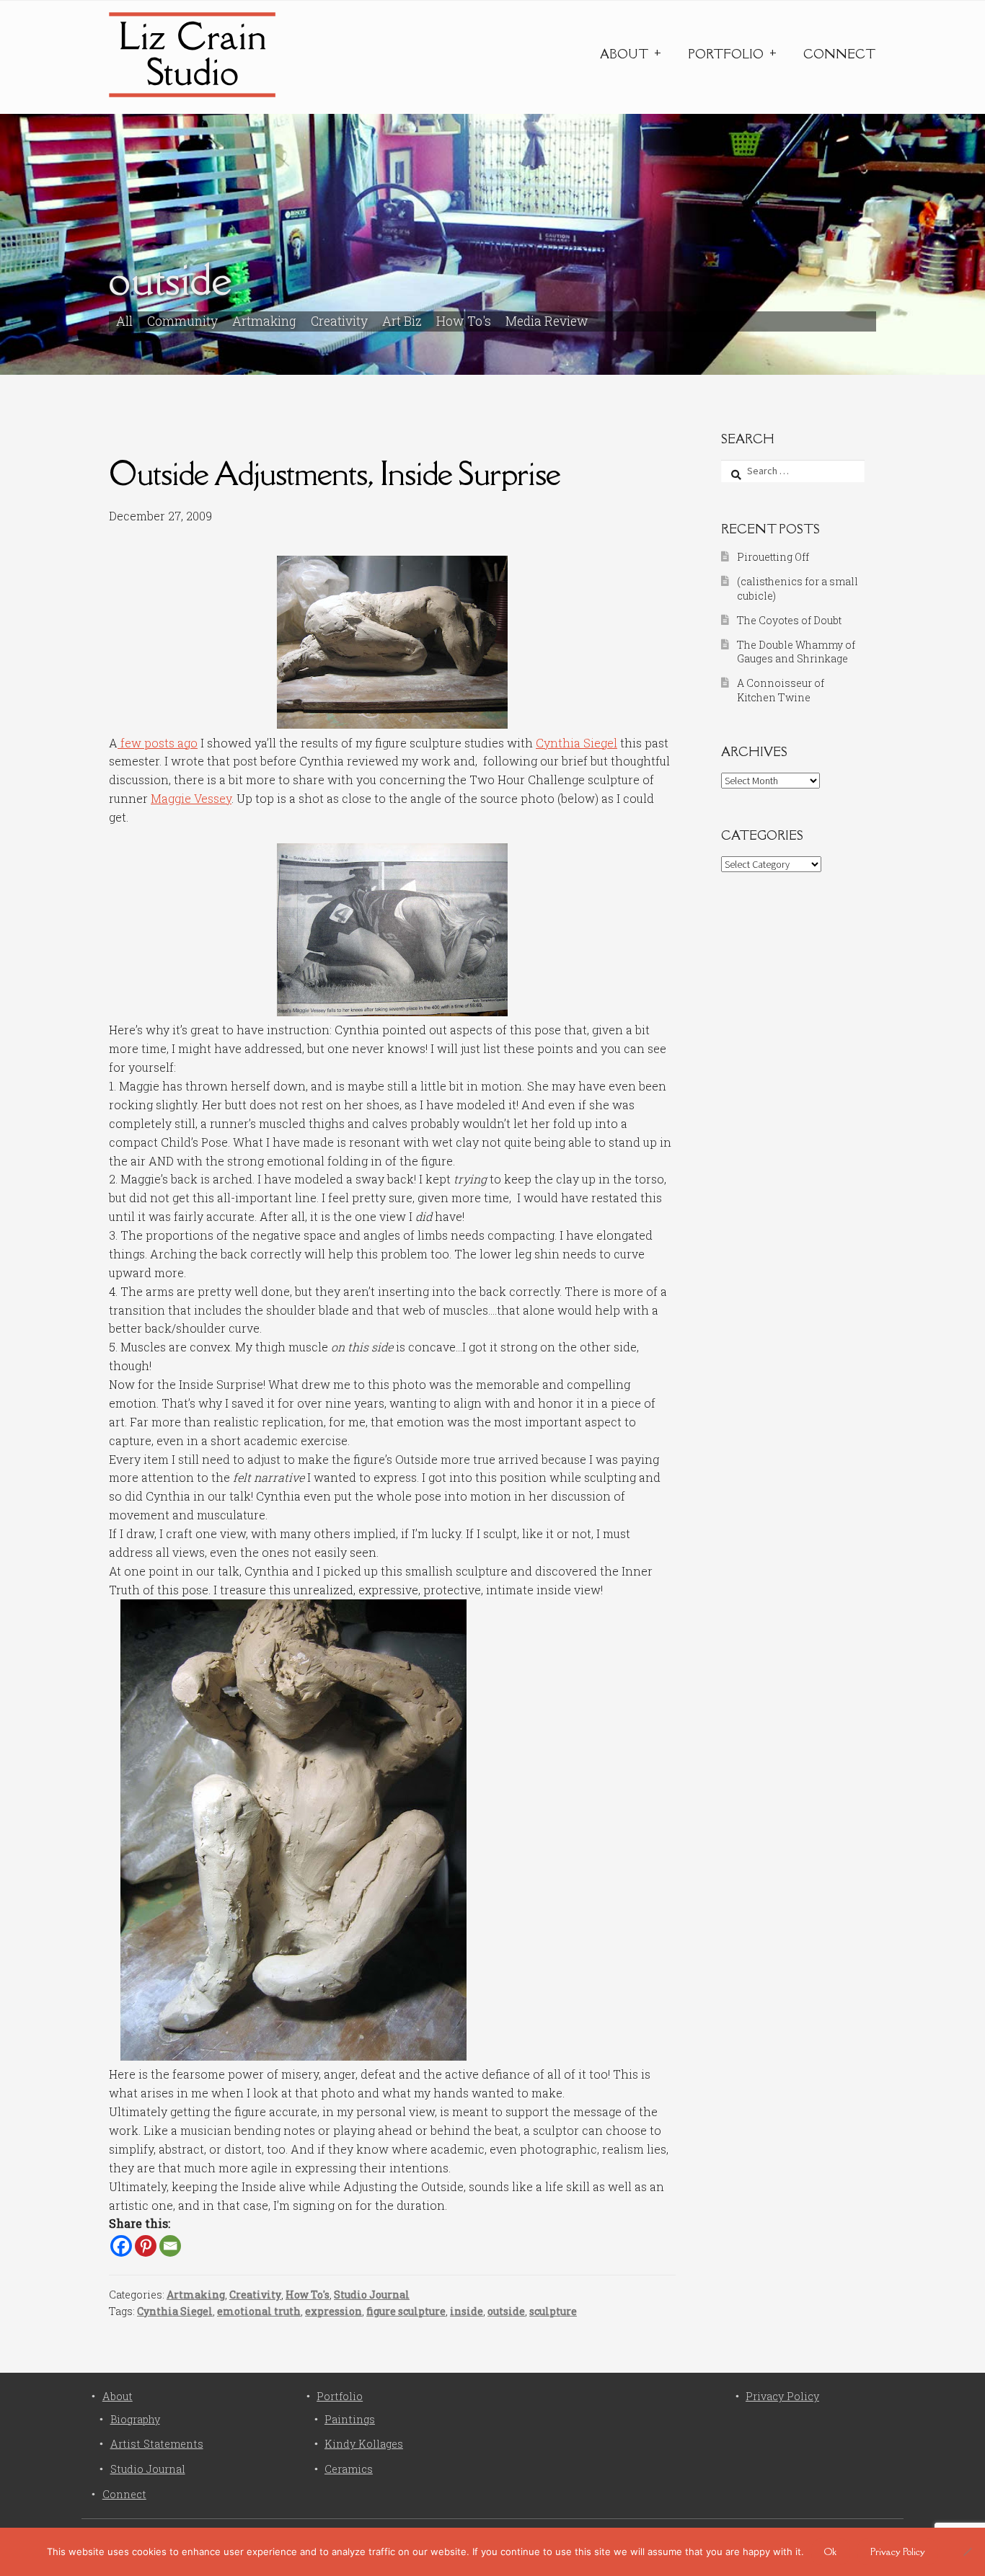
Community (182, 321)
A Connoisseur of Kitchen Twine (781, 690)
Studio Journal (372, 2295)
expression (334, 2311)
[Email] (170, 2246)
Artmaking (264, 321)
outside (506, 2311)
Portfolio (726, 54)
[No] (967, 2551)
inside (467, 2311)
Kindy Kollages (364, 2444)
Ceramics (349, 2469)
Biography (135, 2419)
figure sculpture (406, 2311)
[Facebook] (121, 2246)
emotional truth (259, 2311)
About (624, 54)
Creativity (339, 321)
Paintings (350, 2419)
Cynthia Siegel (577, 743)
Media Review (547, 321)
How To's (464, 321)
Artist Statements (157, 2444)
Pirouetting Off (773, 557)
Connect (839, 54)
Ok (830, 2551)
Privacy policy (898, 2551)
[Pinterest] (146, 2246)
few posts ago (158, 743)
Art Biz (402, 321)
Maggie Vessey (191, 798)
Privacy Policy (782, 2396)
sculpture (553, 2311)
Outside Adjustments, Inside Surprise (335, 473)
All (124, 321)
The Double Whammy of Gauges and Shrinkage (796, 652)
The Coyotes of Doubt (789, 620)
